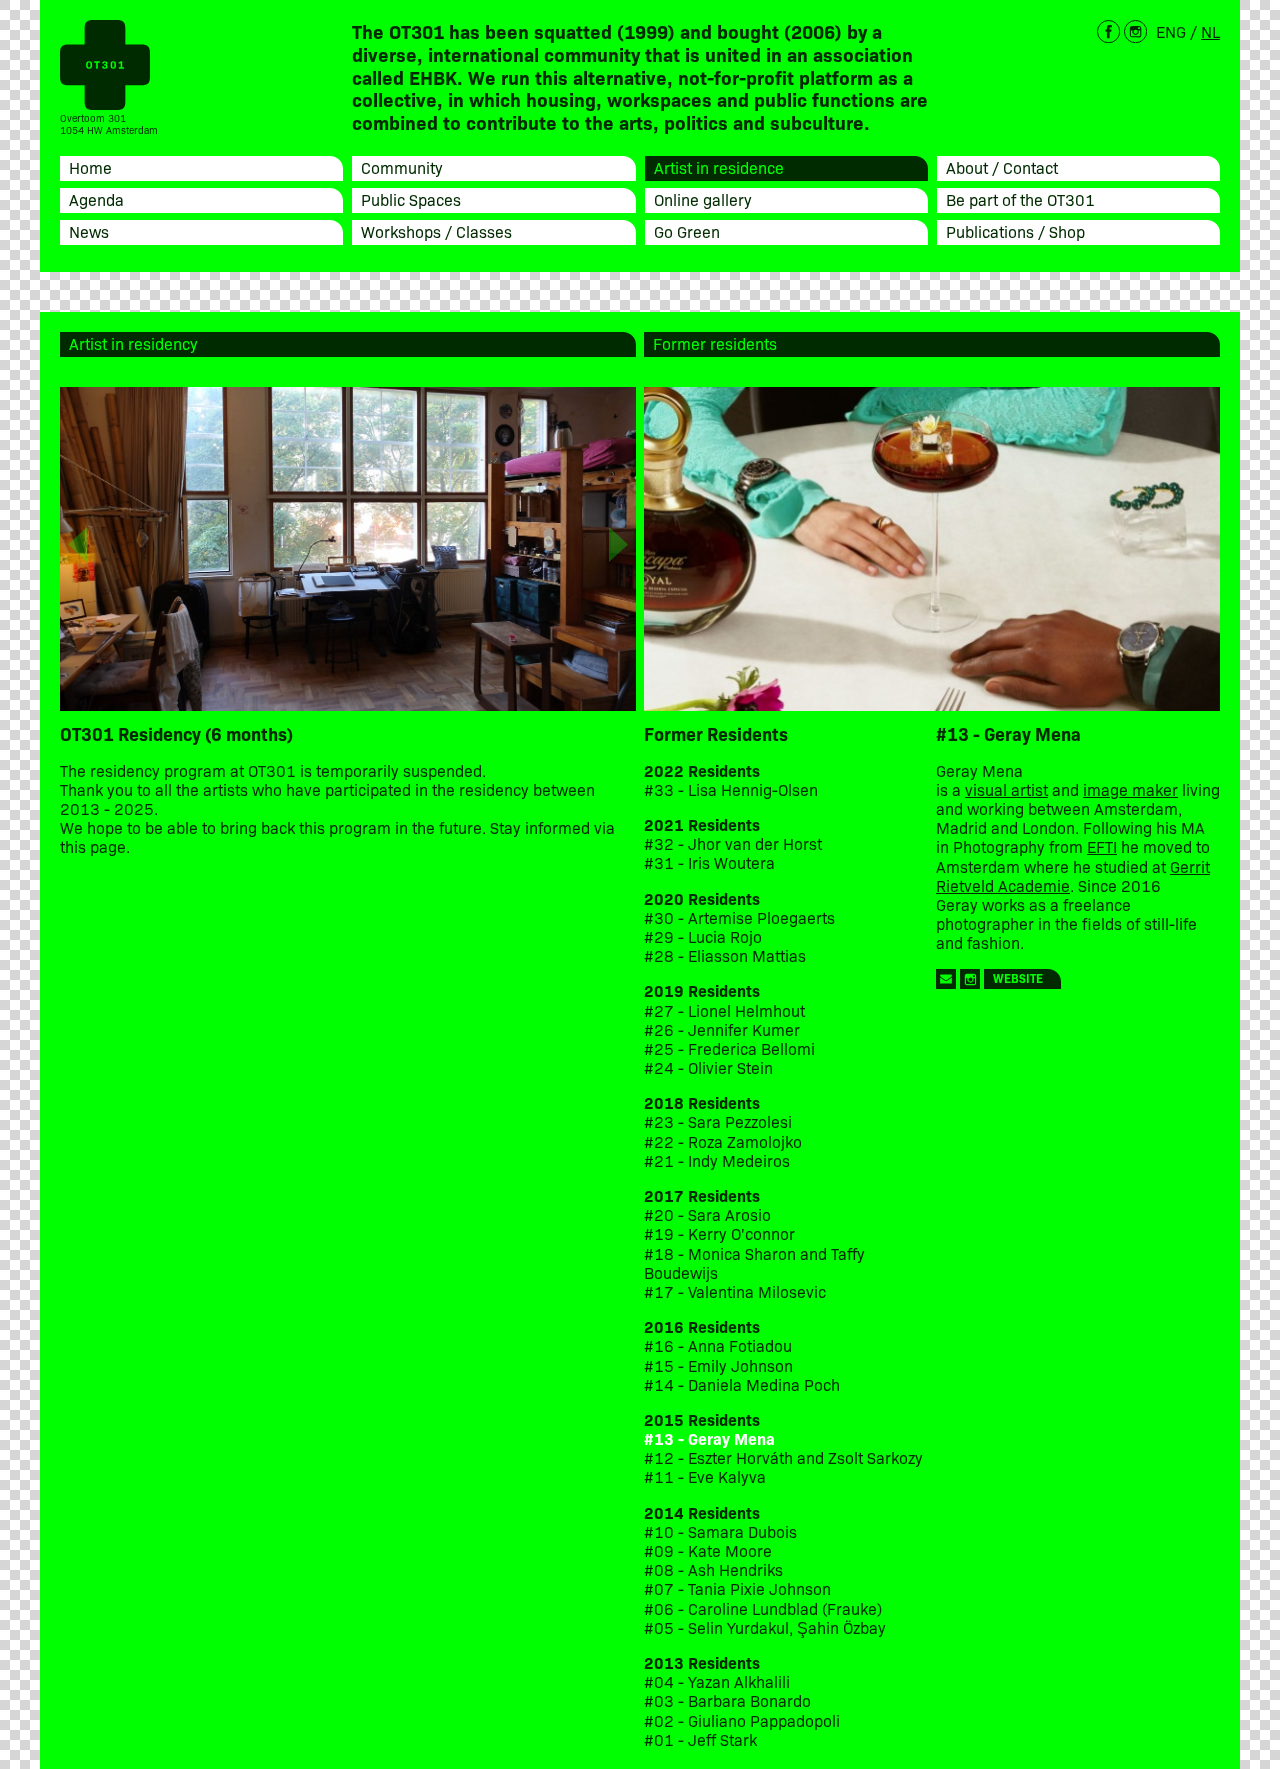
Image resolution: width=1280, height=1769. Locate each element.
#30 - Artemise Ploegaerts (739, 917)
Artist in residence (719, 167)
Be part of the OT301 (1020, 199)
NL (1210, 31)
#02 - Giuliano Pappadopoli (742, 1720)
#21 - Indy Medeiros (717, 1160)
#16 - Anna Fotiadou (718, 1345)
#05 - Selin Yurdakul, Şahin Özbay (765, 1627)
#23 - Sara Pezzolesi (718, 1121)
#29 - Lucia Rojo (703, 936)
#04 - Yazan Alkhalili (717, 1681)
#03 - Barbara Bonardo (727, 1700)
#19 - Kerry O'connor (719, 1233)
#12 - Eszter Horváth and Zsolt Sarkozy (783, 1457)
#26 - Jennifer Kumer (722, 1029)
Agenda (96, 199)
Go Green (687, 231)
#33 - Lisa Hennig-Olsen (731, 789)
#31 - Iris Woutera (709, 862)
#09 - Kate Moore (708, 1550)
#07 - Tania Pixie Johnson (737, 1588)
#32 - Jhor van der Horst (733, 843)
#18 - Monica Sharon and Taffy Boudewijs (754, 1263)
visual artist (1006, 789)
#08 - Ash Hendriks (713, 1569)
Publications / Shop (1015, 231)
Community (402, 167)
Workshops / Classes (436, 231)
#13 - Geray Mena (709, 1438)
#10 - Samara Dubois (720, 1531)
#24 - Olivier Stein (708, 1067)
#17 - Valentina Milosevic (735, 1291)
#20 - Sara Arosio (707, 1214)
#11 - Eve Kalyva (705, 1476)
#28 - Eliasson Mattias (725, 955)
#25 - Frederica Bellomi (729, 1048)
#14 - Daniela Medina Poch (742, 1384)
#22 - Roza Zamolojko (723, 1141)
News (89, 231)
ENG (1171, 31)
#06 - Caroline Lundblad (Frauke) (763, 1608)
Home (90, 167)
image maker (1130, 789)
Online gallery (703, 199)
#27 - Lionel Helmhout (726, 1010)
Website (1018, 977)
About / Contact (1002, 167)
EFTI (1102, 846)
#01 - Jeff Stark (700, 1739)
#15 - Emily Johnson (718, 1365)
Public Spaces (411, 199)
